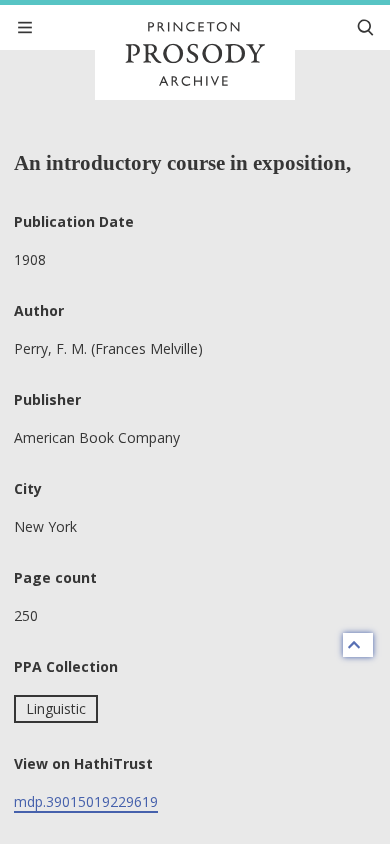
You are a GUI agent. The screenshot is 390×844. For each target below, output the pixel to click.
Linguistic (56, 708)
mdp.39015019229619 (86, 801)
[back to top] (358, 645)
